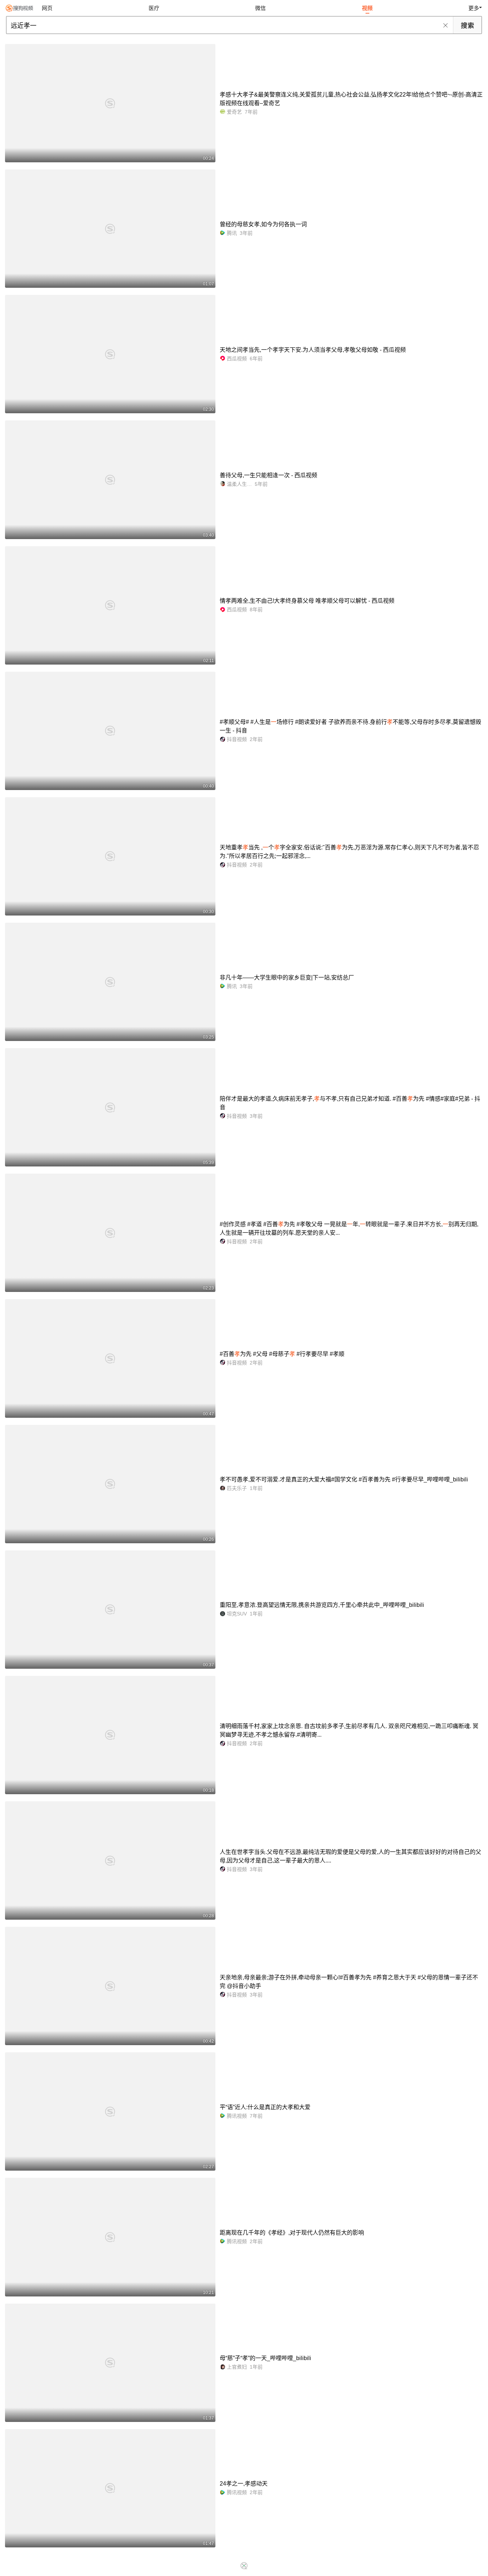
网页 (47, 8)
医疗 (154, 8)
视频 (367, 8)
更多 (474, 8)
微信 (260, 8)
